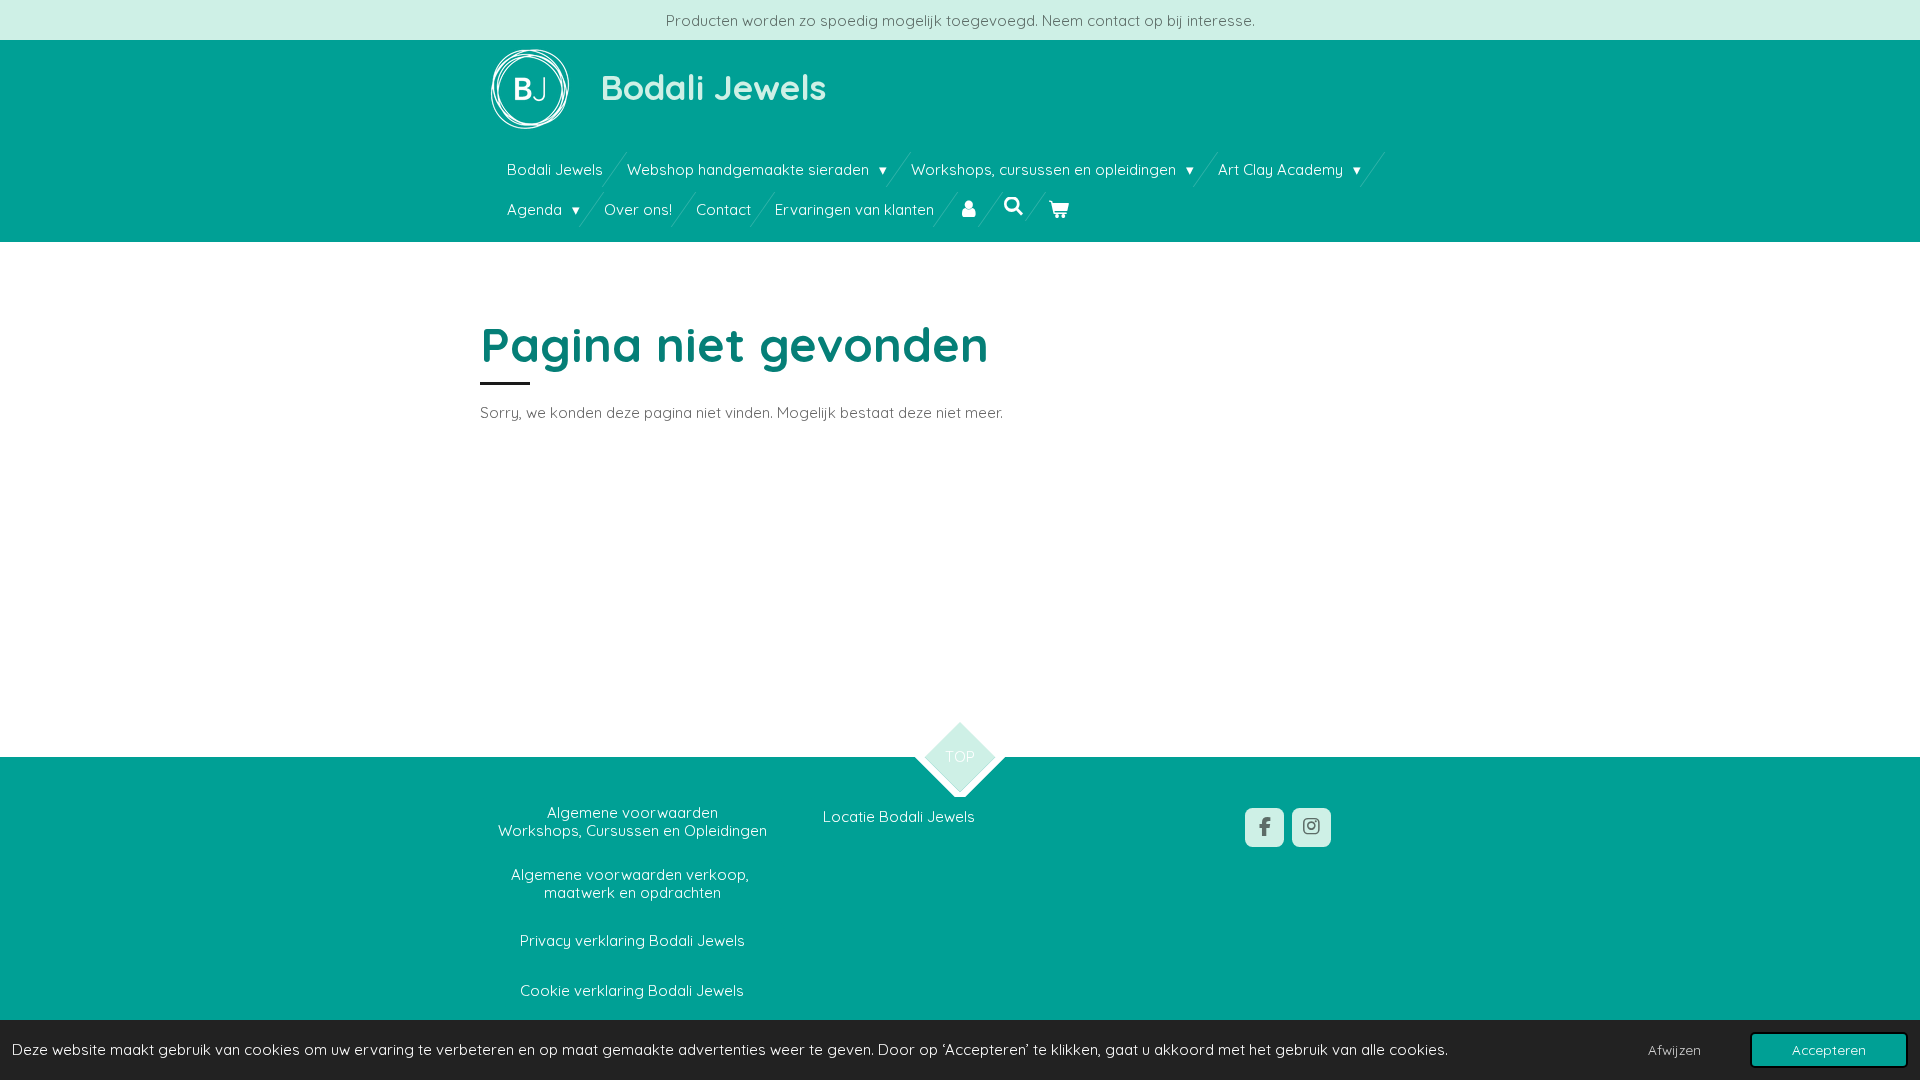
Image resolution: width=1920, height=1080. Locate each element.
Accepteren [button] (1829, 1049)
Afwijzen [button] (1674, 1049)
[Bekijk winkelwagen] (1058, 209)
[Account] (968, 209)
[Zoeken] (1013, 206)
